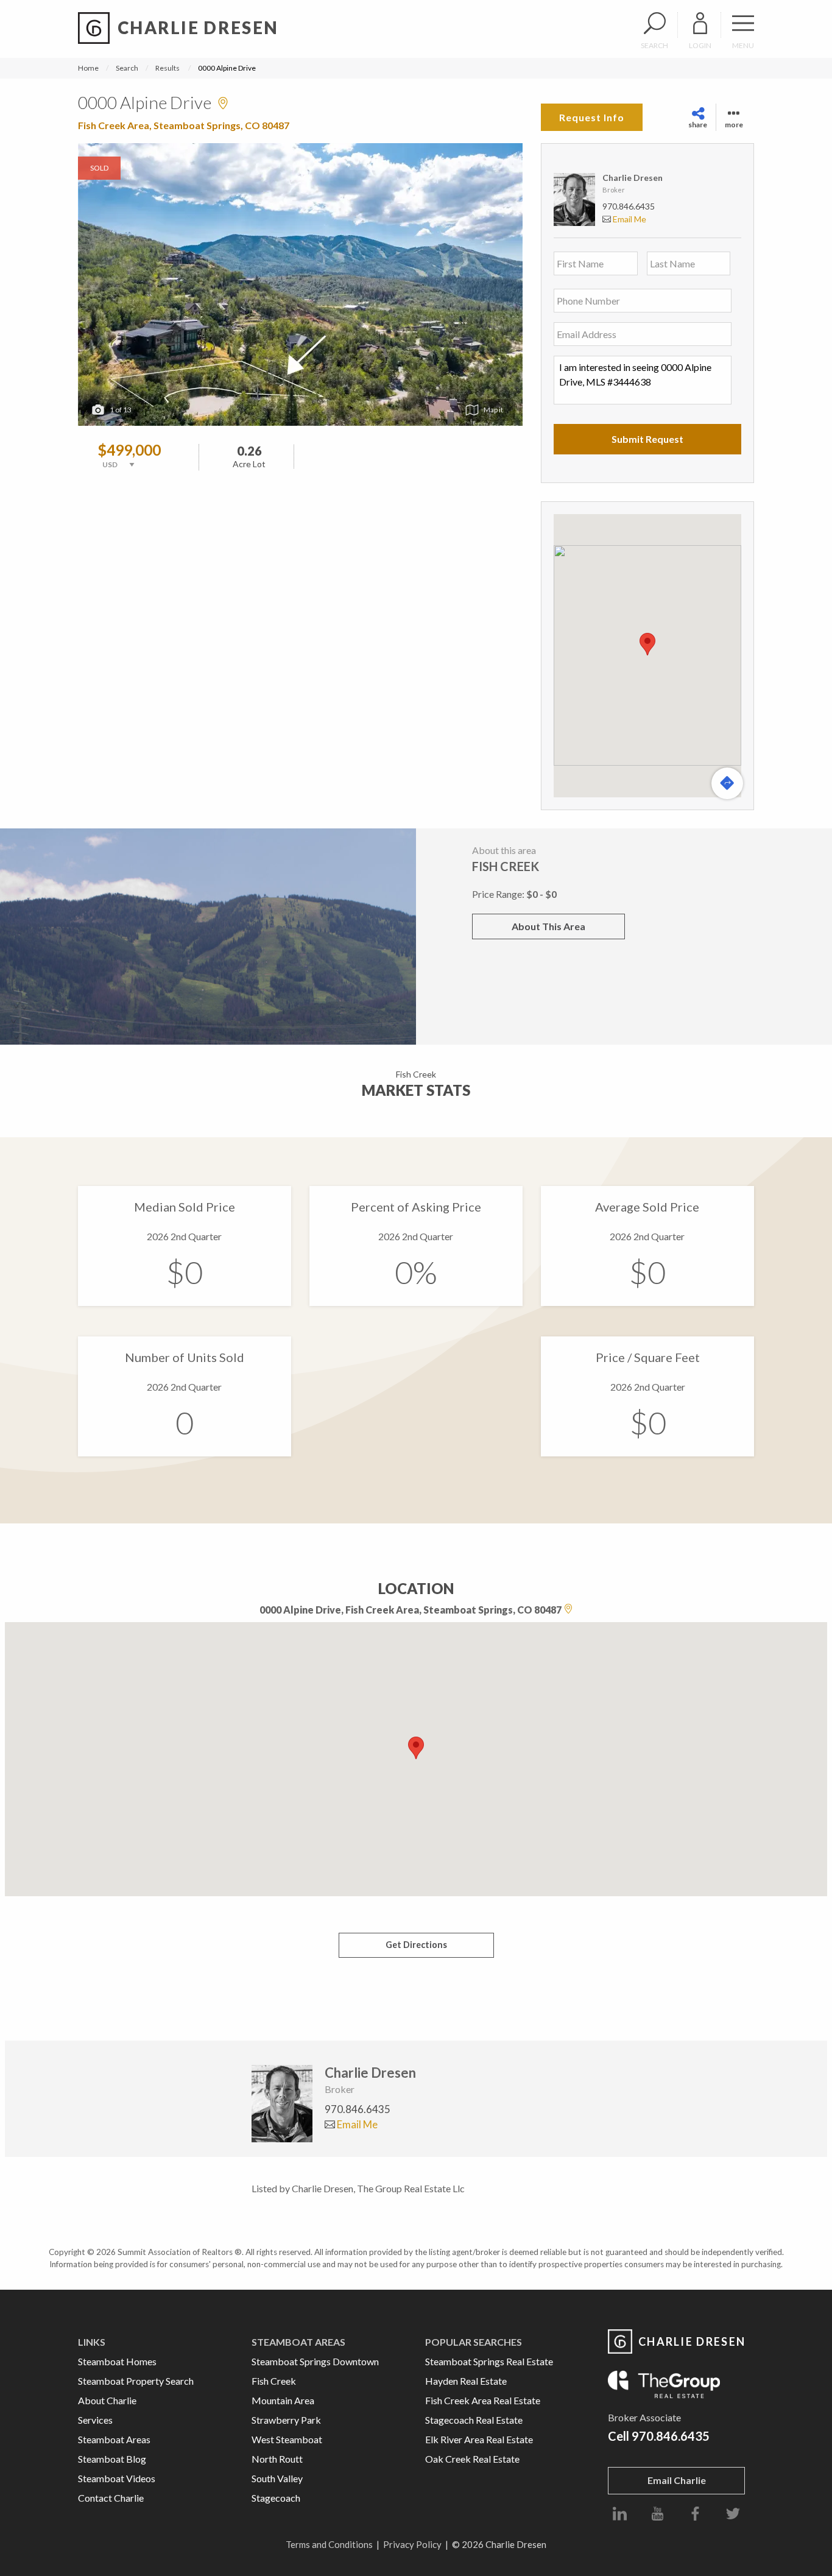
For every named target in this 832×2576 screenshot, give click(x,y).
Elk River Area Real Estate (479, 2439)
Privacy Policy (412, 2544)
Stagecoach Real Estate (474, 2420)
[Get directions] (727, 783)
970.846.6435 (629, 206)
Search (127, 68)
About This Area (548, 926)
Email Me (629, 219)
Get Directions (416, 1945)
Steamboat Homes (117, 2361)
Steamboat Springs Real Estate (489, 2361)
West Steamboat (287, 2439)
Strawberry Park (286, 2420)
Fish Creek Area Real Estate (483, 2400)
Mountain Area (283, 2400)
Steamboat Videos (117, 2478)
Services (95, 2420)
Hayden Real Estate (466, 2381)
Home (88, 68)
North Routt (277, 2459)
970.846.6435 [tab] (358, 2109)
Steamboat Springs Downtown (315, 2361)
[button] (647, 644)
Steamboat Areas (114, 2439)
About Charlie (107, 2400)
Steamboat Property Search (136, 2381)
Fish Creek (274, 2381)
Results (167, 68)
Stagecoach (276, 2498)
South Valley (277, 2478)
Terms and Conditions (329, 2544)
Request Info (592, 117)
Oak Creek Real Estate (472, 2459)
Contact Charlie (111, 2498)
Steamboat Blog (112, 2459)
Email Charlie (677, 2480)
